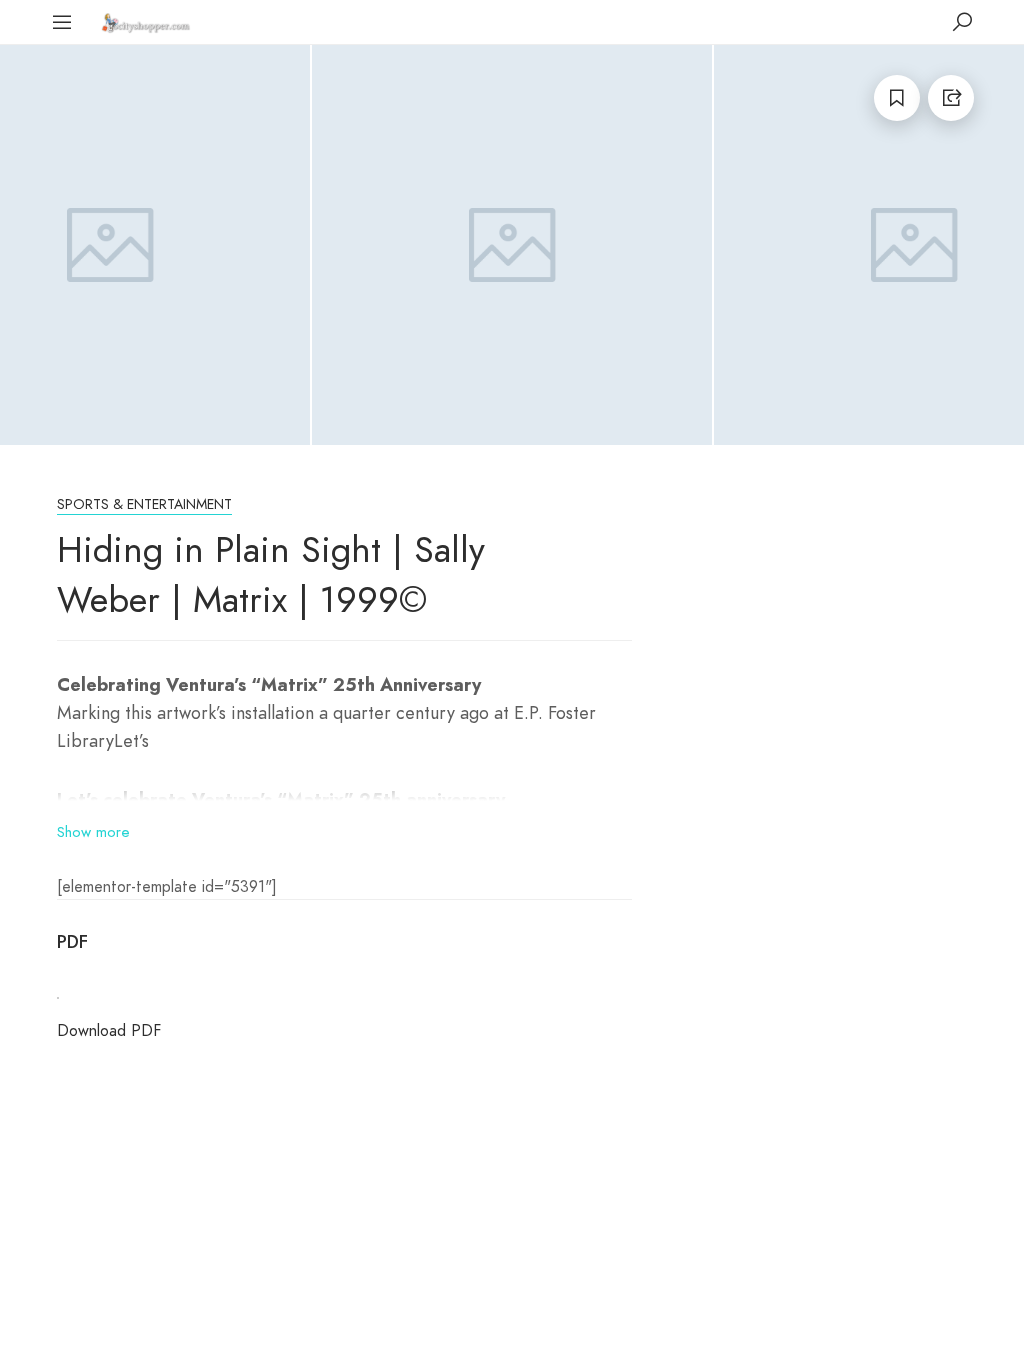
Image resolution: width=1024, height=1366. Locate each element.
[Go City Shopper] (148, 21)
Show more (93, 832)
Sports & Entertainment (144, 504)
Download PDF (109, 1031)
